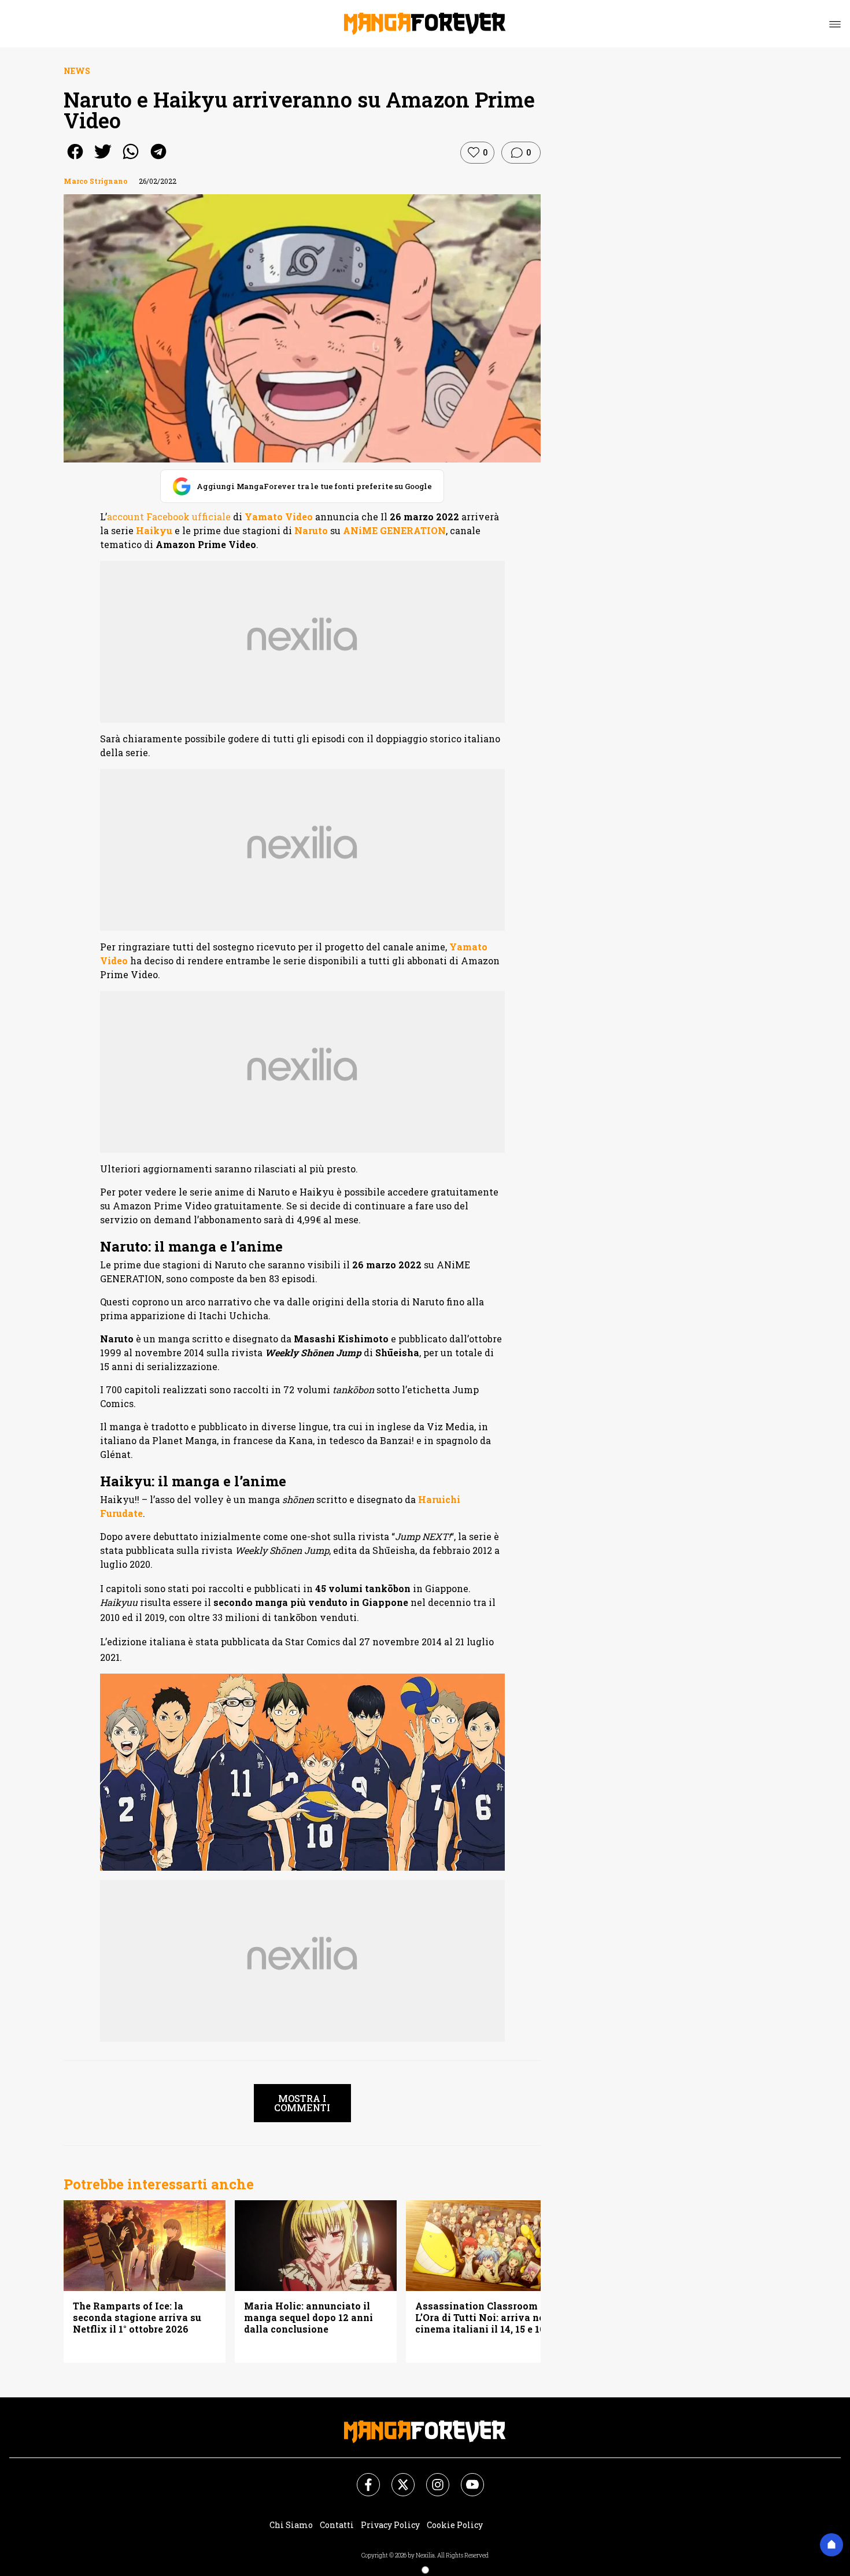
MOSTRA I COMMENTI (302, 2103)
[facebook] (75, 159)
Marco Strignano (96, 181)
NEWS (77, 71)
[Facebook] (361, 2478)
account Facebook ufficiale (169, 517)
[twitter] (103, 159)
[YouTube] (465, 2478)
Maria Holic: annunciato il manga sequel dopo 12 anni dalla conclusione (308, 2318)
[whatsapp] (131, 159)
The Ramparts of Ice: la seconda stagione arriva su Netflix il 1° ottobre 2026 (137, 2318)
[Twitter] (396, 2478)
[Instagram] (431, 2478)
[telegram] (158, 159)
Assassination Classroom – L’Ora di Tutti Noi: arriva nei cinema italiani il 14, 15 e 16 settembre (481, 2318)
